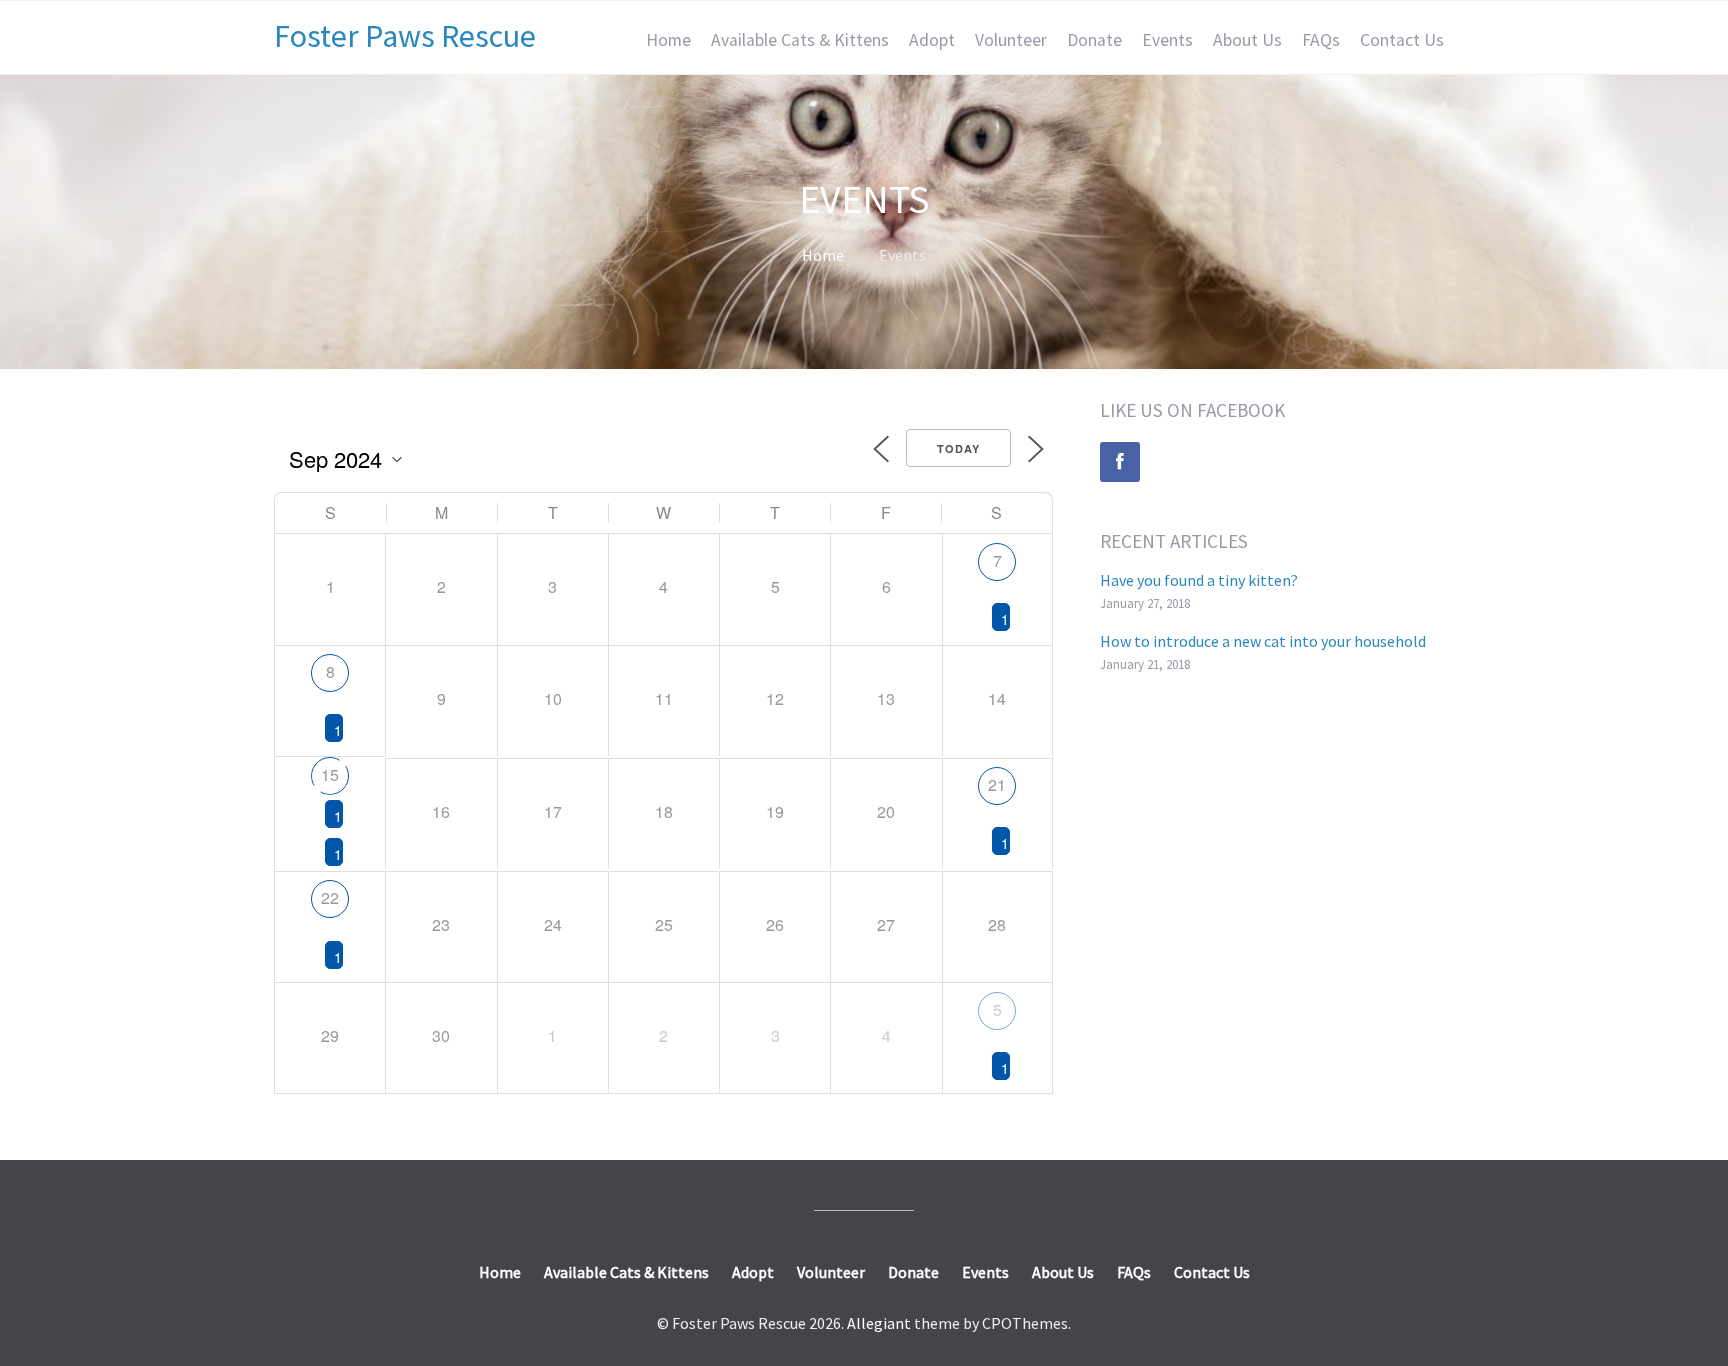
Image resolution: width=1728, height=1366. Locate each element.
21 (997, 784)
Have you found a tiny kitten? (1199, 580)
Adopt (932, 40)
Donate (1094, 40)
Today (958, 448)
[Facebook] (1120, 462)
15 (330, 774)
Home (668, 40)
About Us (1247, 40)
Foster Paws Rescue (405, 36)
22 (330, 897)
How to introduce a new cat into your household (1263, 641)
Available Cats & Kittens (800, 40)
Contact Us (1402, 40)
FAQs (1321, 40)
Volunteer (1011, 40)
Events (1167, 40)
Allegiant (879, 1323)
